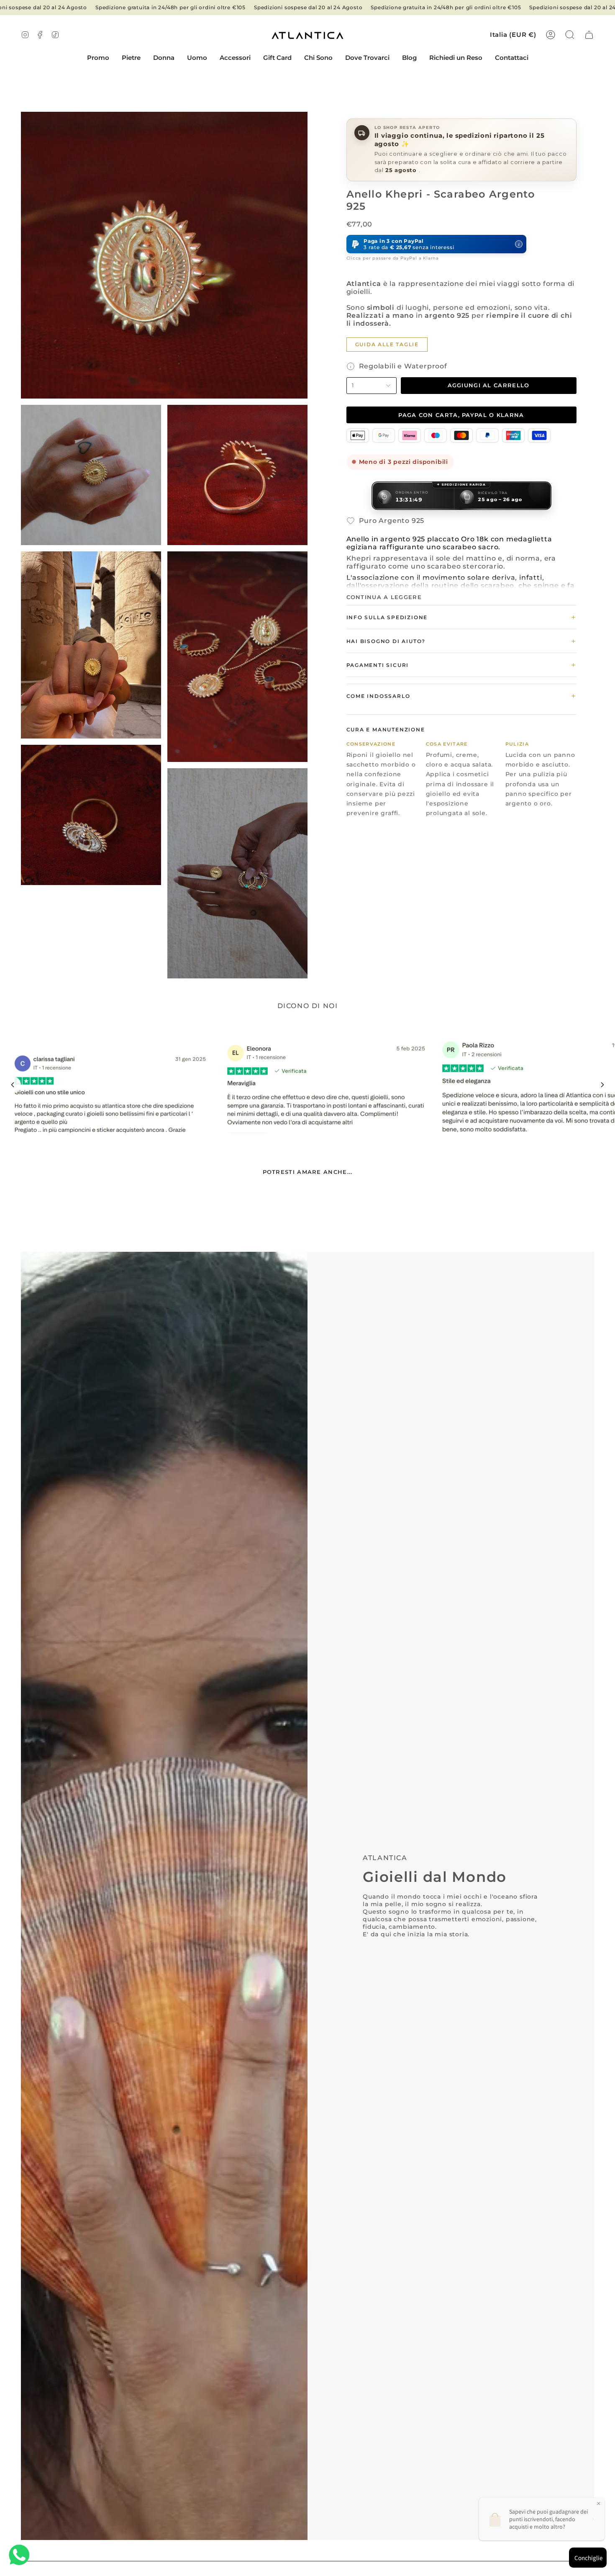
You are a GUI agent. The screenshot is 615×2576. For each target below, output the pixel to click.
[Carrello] (589, 35)
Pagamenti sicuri (461, 665)
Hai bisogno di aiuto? (461, 641)
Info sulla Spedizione (461, 617)
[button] (131, 58)
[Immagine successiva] (602, 1085)
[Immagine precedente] (13, 1085)
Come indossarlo (461, 696)
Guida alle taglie (387, 344)
